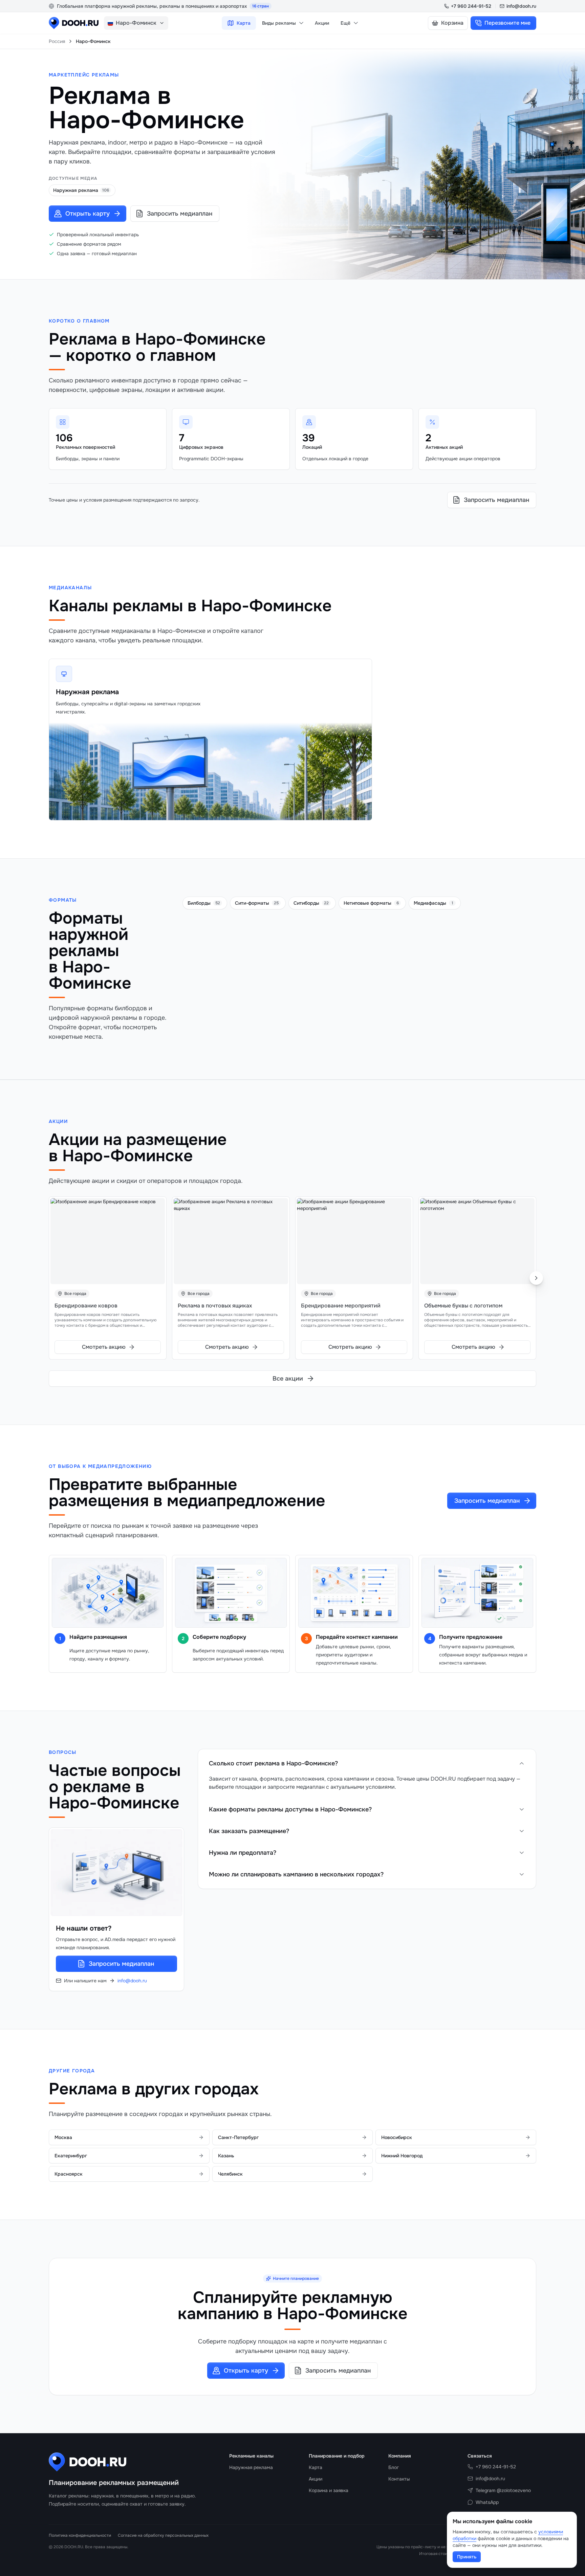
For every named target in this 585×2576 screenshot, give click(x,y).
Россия (57, 41)
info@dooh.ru (521, 6)
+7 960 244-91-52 (471, 6)
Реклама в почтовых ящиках (215, 1306)
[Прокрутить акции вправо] (536, 1278)
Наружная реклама (87, 692)
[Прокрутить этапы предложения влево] (58, 1614)
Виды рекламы (279, 23)
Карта (244, 23)
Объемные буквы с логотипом (463, 1306)
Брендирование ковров (86, 1306)
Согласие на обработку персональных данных (163, 2535)
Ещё (345, 23)
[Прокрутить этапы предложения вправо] (527, 1614)
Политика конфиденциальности (80, 2535)
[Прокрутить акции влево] (49, 1278)
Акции (322, 23)
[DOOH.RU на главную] (74, 23)
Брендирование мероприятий (341, 1306)
